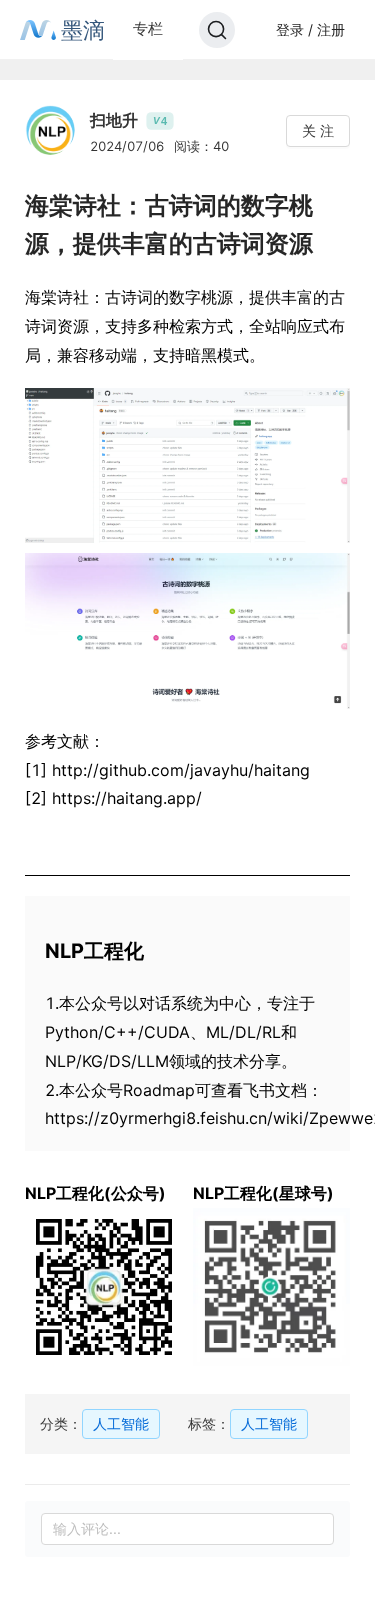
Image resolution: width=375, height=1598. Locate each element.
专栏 (148, 28)
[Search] (217, 30)
